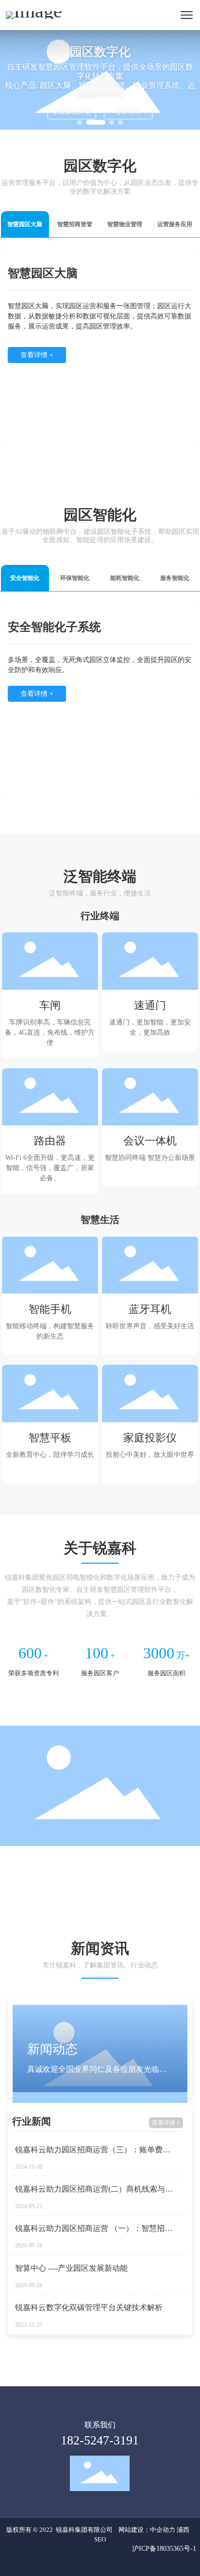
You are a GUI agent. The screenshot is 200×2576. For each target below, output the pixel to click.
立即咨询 (128, 112)
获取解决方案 (72, 112)
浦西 (183, 2530)
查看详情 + (166, 2123)
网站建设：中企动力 (147, 2530)
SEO (100, 2539)
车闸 (50, 1005)
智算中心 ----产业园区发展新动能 (71, 2268)
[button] (80, 122)
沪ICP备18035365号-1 (164, 2548)
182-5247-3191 (100, 2440)
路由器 (50, 1141)
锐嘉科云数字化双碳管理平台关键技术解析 (89, 2307)
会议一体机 (150, 1141)
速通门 (150, 1005)
